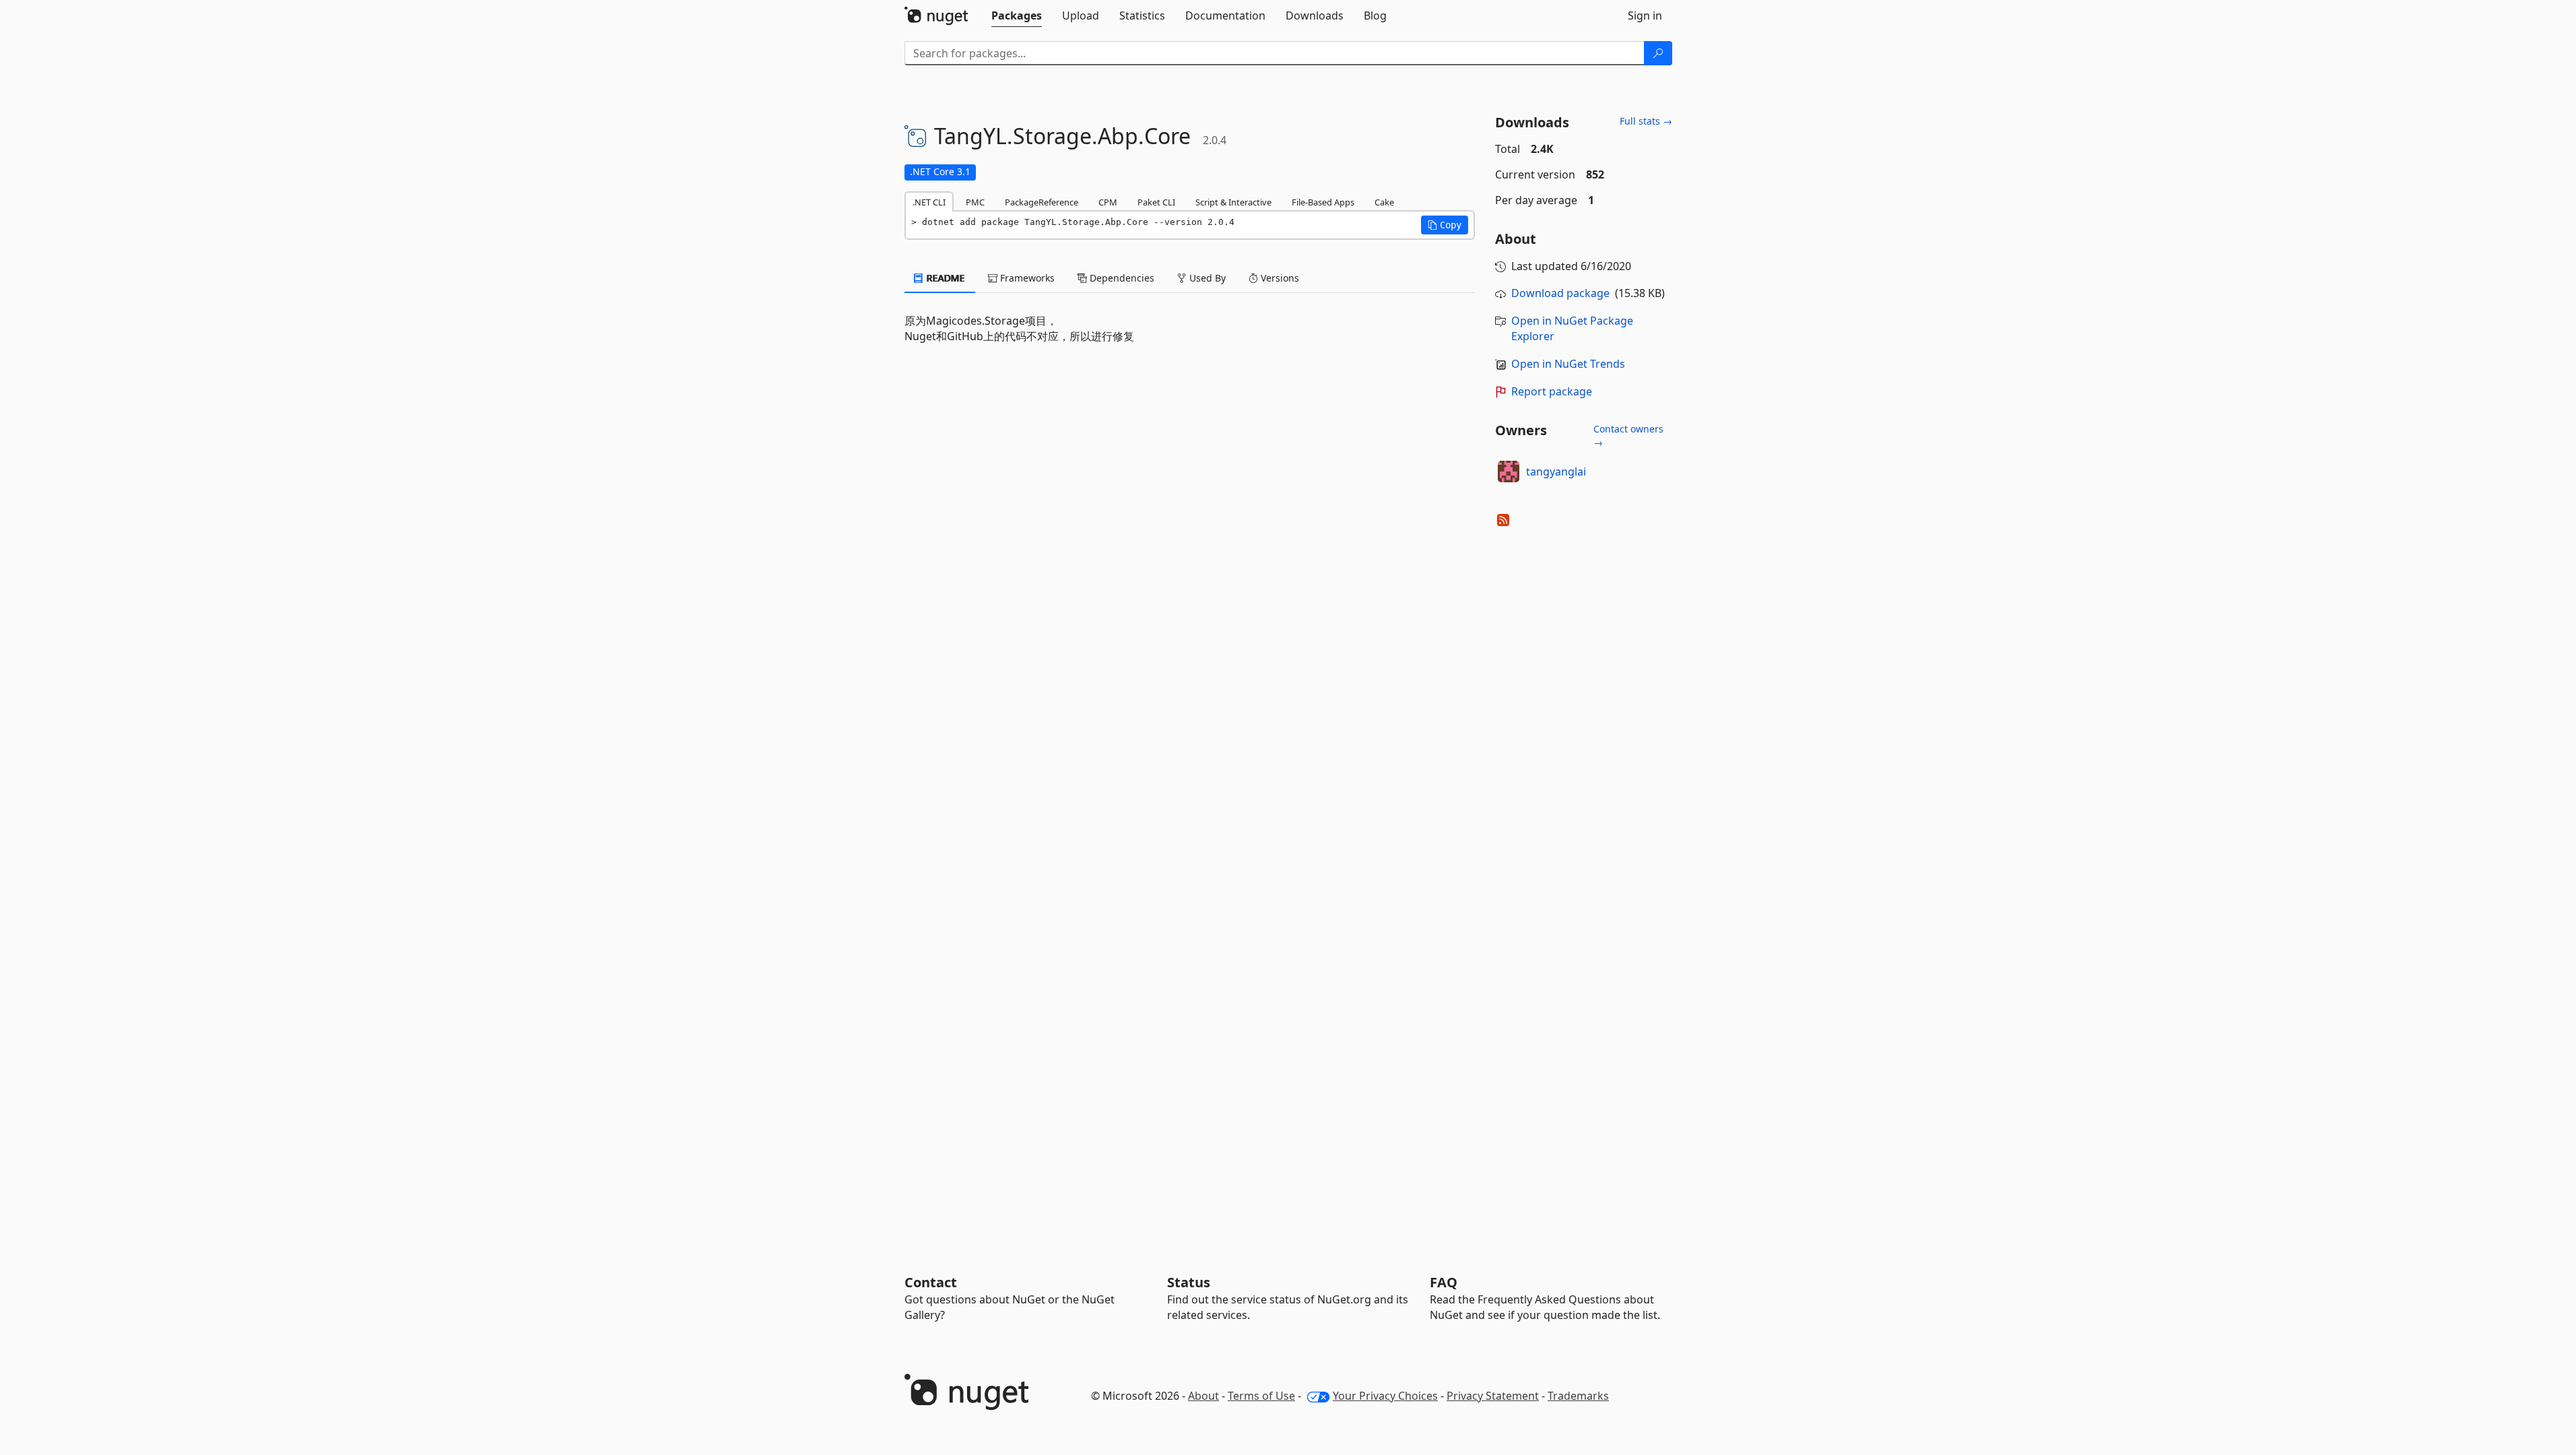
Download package (1560, 293)
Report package (1552, 391)
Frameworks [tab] (1026, 278)
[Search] (1658, 53)
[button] (1445, 225)
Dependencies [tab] (1121, 278)
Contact (931, 1282)
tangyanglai (1556, 472)
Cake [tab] (1384, 202)
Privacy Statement (1493, 1396)
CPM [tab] (1108, 202)
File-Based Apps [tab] (1323, 202)
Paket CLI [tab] (1156, 202)
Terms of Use (1261, 1396)
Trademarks (1578, 1396)
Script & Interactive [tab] (1233, 202)
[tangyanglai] (1509, 472)
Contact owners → (1628, 435)
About (1203, 1396)
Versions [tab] (1279, 278)
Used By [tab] (1206, 278)
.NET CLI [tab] (929, 202)
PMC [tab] (975, 202)
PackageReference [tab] (1042, 202)
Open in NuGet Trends (1568, 364)
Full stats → (1646, 121)
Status (1189, 1282)
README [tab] (945, 278)
